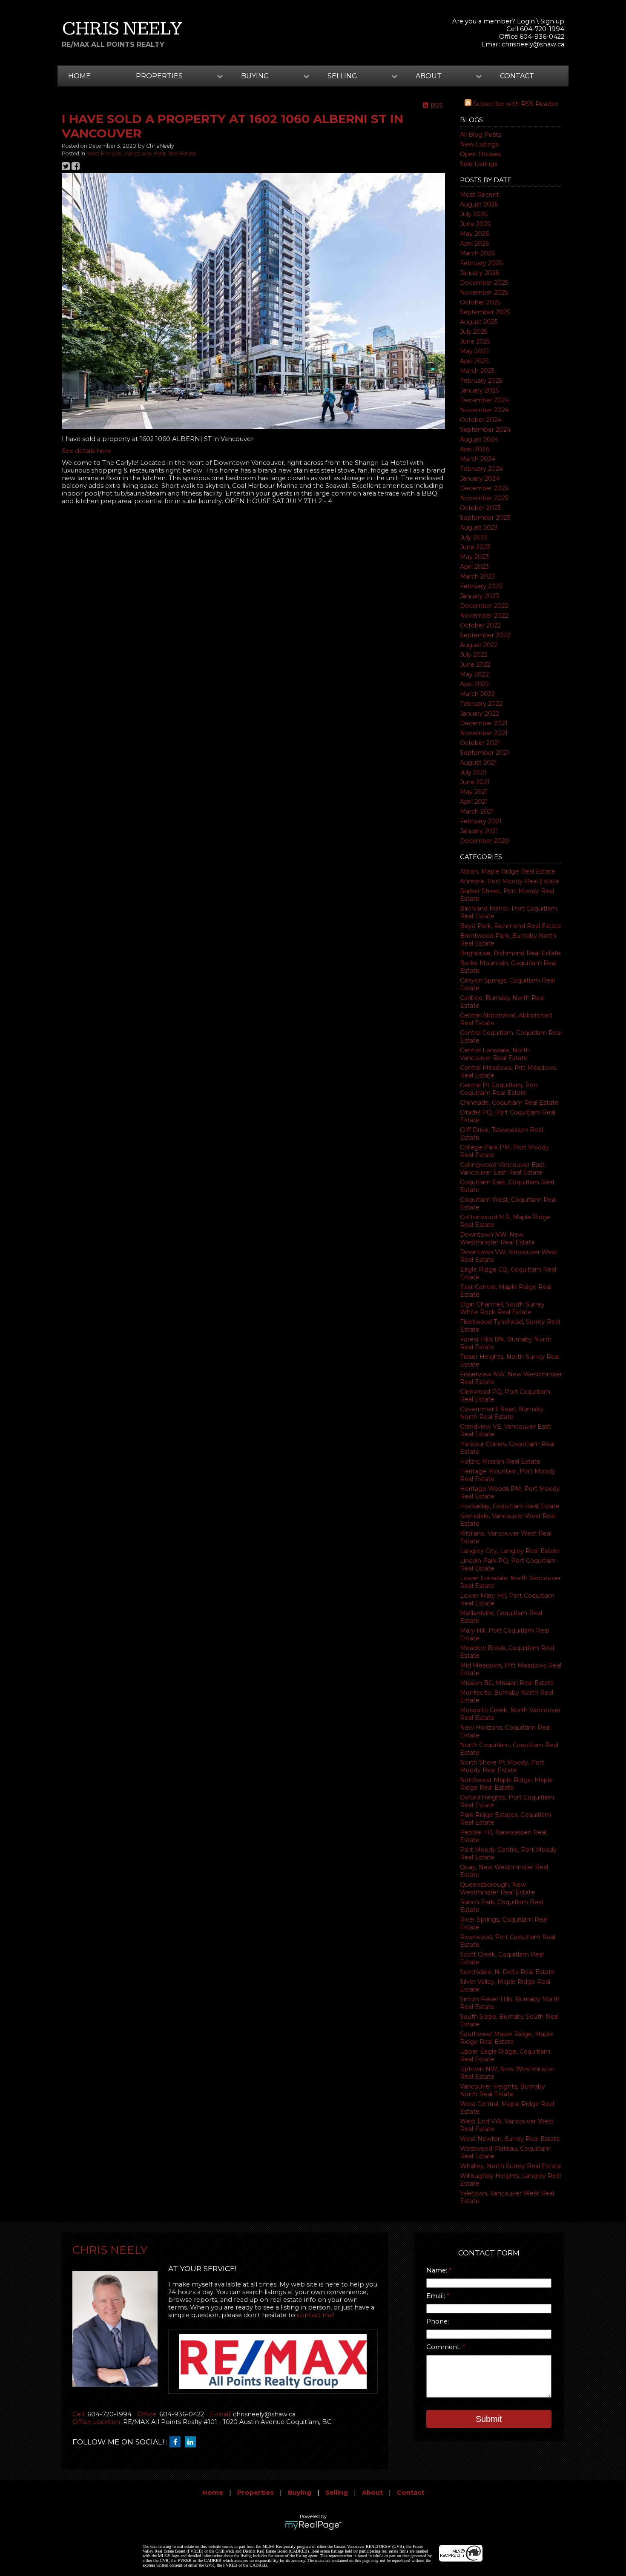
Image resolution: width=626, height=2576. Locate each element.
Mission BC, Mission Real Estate (507, 1683)
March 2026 (477, 253)
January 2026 (480, 273)
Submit (489, 2419)
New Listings (479, 144)
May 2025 (474, 351)
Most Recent (480, 195)
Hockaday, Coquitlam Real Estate (510, 1506)
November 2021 (484, 733)
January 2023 (480, 596)
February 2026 (481, 263)
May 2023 (474, 557)
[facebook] (177, 2442)
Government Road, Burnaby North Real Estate (502, 1413)
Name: (438, 2270)
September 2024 (485, 430)
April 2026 (474, 244)
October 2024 (481, 420)
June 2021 (475, 782)
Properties (256, 2493)
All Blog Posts (481, 135)
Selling (337, 2493)
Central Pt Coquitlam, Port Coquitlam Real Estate (499, 1089)
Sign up (552, 21)
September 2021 (485, 753)
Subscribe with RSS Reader (515, 104)
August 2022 (479, 645)
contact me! (316, 2315)
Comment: (444, 2347)
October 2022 (480, 625)
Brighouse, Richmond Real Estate (510, 953)
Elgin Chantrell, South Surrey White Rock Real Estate (502, 1308)
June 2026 (475, 224)
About (372, 2493)
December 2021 (484, 723)
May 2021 (474, 792)
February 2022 (481, 704)
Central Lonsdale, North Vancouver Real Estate (495, 1054)
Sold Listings (479, 164)
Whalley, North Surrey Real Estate (511, 2166)
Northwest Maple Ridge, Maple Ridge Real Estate (506, 1784)
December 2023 (484, 488)
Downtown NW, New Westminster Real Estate (497, 1238)
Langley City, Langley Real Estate (510, 1551)
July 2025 (474, 332)
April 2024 (475, 449)
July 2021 (473, 772)
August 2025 (479, 322)
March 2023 (477, 576)
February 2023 (481, 586)
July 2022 (474, 655)
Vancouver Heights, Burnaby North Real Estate (503, 2090)
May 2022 (474, 674)
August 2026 (479, 204)
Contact (517, 76)
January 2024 (480, 479)
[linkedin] (192, 2442)
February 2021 (481, 821)
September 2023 (485, 518)
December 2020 (485, 841)
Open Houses (480, 154)
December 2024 (484, 400)
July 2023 (474, 537)
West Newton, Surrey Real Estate (510, 2139)
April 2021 (474, 802)
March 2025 (477, 371)
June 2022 (475, 665)
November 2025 (484, 292)
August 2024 (479, 439)
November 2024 (484, 410)
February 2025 (481, 381)
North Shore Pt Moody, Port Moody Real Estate (502, 1766)
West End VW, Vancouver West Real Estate (142, 153)
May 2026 (474, 234)
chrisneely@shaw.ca (533, 44)
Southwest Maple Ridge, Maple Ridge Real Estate (507, 2038)
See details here (86, 451)
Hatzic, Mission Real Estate (500, 1461)
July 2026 (474, 214)
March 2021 (477, 811)
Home (79, 76)
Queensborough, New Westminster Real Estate (497, 1888)
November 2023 (484, 498)
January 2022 (480, 713)
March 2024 (478, 459)
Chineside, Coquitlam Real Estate (509, 1103)
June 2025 (475, 341)
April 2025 (474, 361)
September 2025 (485, 312)
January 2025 (479, 390)
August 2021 (478, 762)
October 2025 (480, 302)
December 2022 (484, 606)
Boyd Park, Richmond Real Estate (511, 926)
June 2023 (475, 547)
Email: (436, 2296)
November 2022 (484, 616)
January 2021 (479, 831)
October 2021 (480, 743)
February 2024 (481, 469)
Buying (300, 2493)
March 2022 (477, 694)
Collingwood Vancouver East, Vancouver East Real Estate (503, 1169)
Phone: (438, 2321)
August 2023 (479, 527)
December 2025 (484, 283)
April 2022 (474, 684)
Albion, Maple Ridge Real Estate (508, 871)
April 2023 (474, 567)
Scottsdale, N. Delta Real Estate (507, 1972)
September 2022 (485, 635)
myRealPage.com (313, 2525)
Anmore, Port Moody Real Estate (510, 881)
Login (526, 21)
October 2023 (480, 508)
